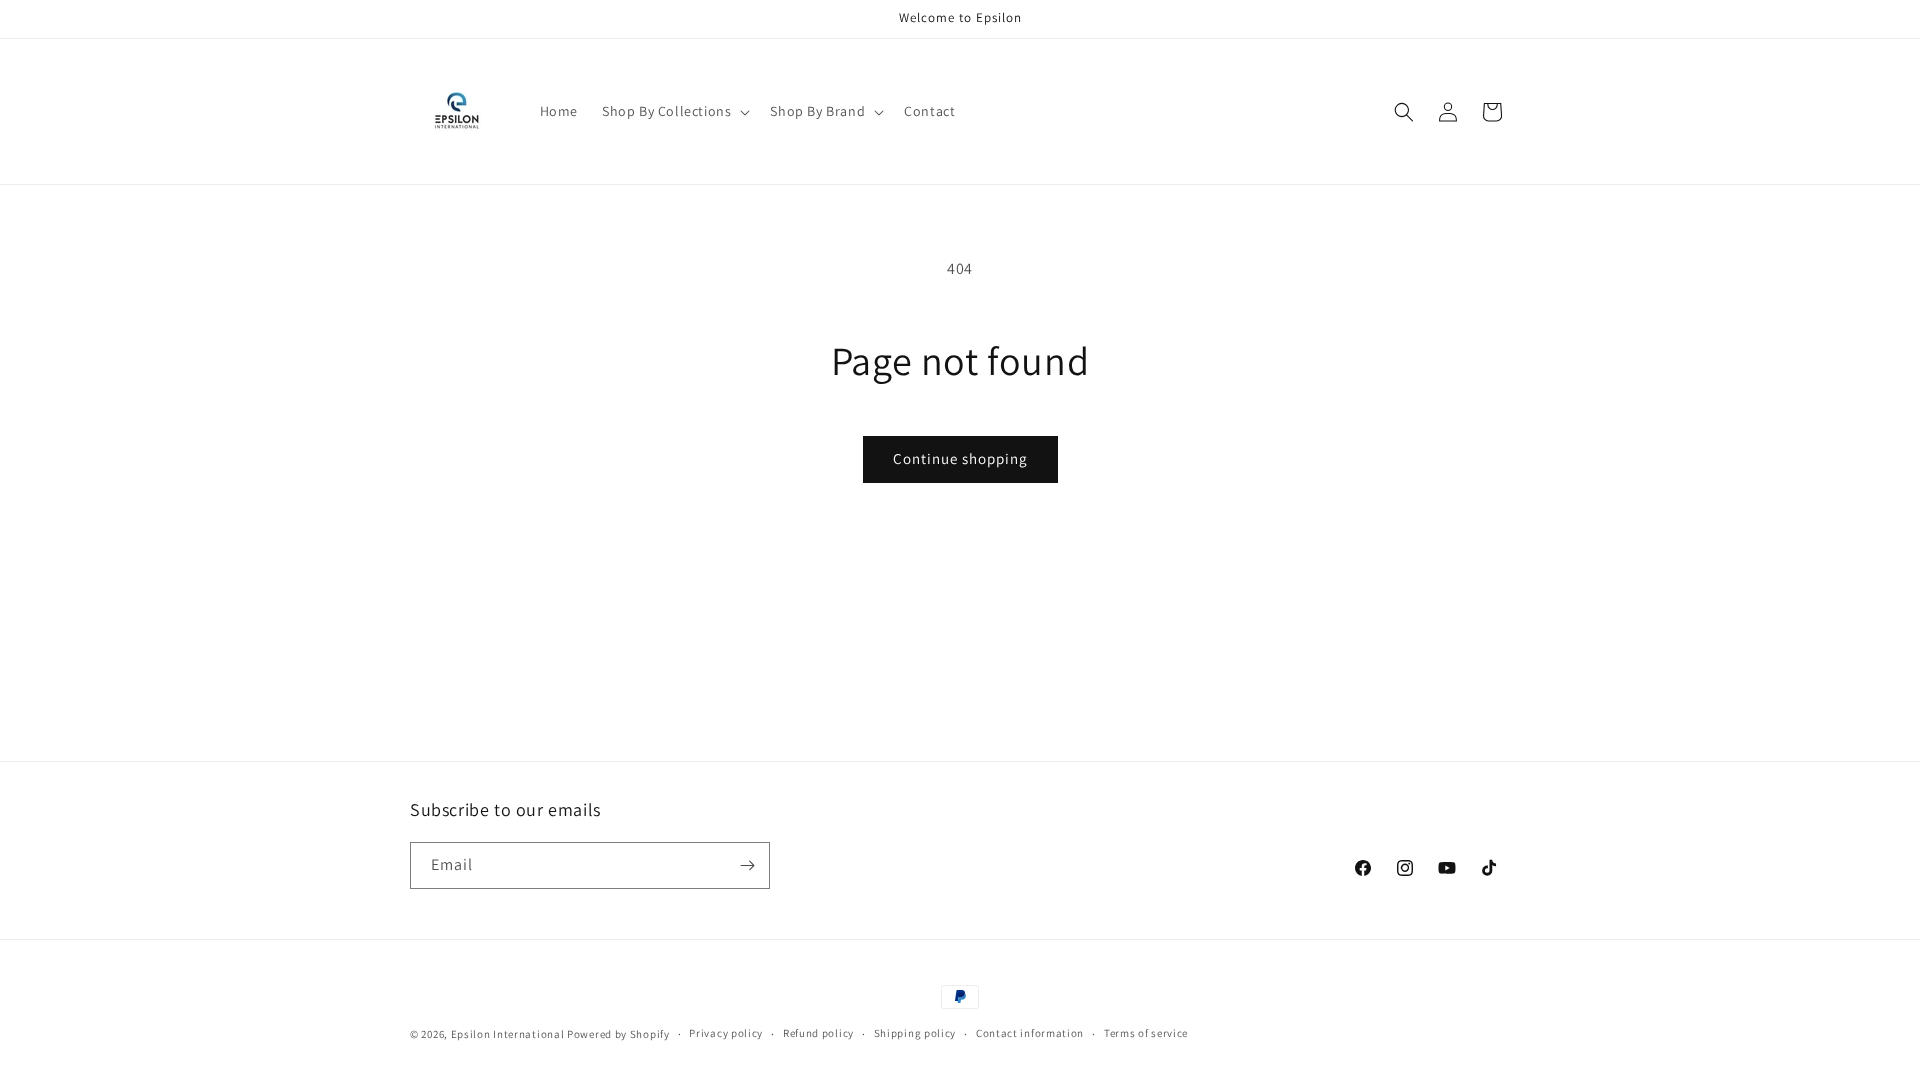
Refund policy (818, 1033)
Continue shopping (960, 458)
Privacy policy (726, 1033)
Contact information (1030, 1033)
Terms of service (1146, 1033)
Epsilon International (508, 1034)
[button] (674, 111)
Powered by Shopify (618, 1034)
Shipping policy (915, 1033)
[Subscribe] (747, 865)
